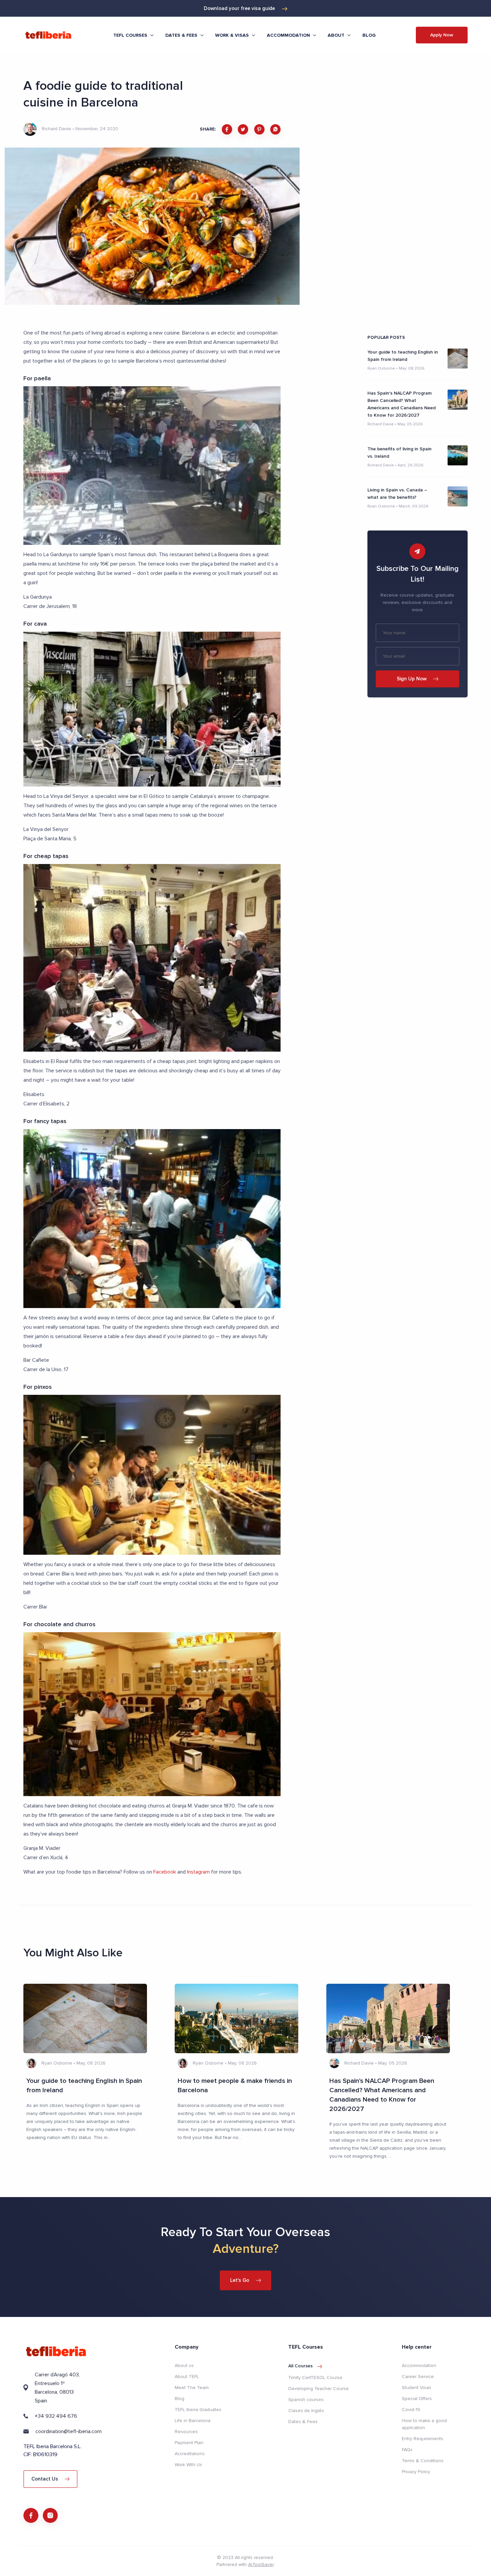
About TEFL (187, 2377)
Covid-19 (411, 2410)
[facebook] (227, 129)
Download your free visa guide (239, 8)
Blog (369, 35)
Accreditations (190, 2454)
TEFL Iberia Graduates (198, 2410)
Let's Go (240, 2280)
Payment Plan (189, 2443)
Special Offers (417, 2399)
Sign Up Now (412, 679)
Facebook (165, 1872)
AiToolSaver (261, 2564)
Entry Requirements (423, 2439)
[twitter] (243, 129)
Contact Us (45, 2479)
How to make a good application (424, 2424)
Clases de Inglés (306, 2411)
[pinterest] (259, 129)
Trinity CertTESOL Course (315, 2378)
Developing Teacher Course (318, 2389)
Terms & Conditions (423, 2461)
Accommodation (419, 2366)
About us (184, 2366)
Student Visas (417, 2388)
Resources (186, 2432)
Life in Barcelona (193, 2421)
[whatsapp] (275, 129)
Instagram (198, 1872)
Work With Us (188, 2465)
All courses (300, 2366)
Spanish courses (306, 2400)
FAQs (407, 2450)
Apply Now (442, 35)
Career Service (418, 2377)
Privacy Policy (416, 2472)
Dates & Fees (303, 2422)
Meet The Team (192, 2388)
